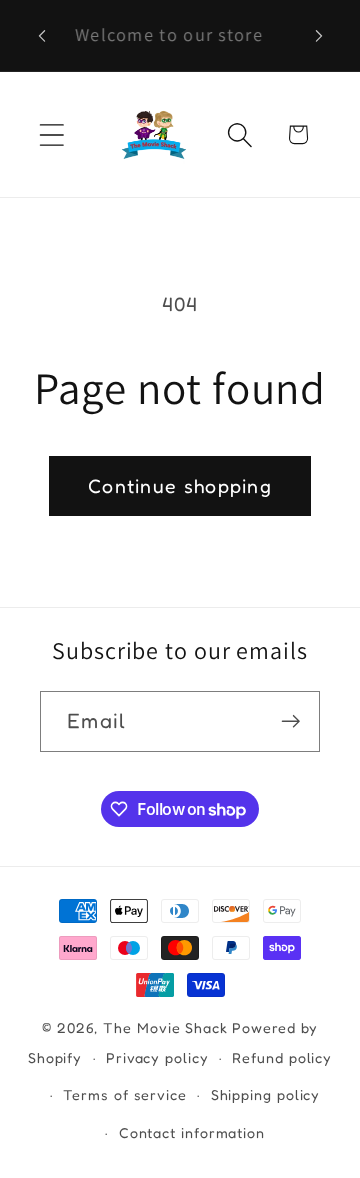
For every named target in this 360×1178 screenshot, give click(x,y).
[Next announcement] (319, 36)
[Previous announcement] (42, 36)
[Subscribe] (290, 721)
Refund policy (282, 1057)
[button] (51, 134)
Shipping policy (266, 1094)
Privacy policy (157, 1057)
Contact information (192, 1132)
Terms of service (125, 1094)
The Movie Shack (165, 1027)
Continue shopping (180, 486)
